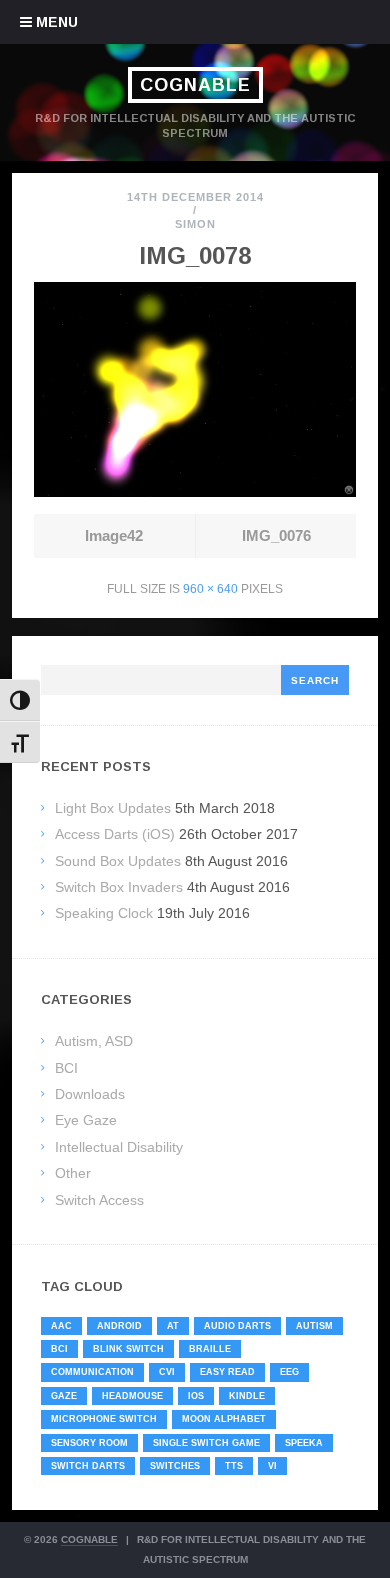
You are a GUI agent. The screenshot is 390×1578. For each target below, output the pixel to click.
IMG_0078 (195, 255)
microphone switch (104, 1419)
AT (173, 1326)
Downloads (90, 1094)
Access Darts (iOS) (115, 834)
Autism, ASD (94, 1041)
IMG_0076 (276, 535)
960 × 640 (210, 589)
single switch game (206, 1443)
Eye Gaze (86, 1120)
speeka (304, 1443)
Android (119, 1326)
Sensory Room (89, 1443)
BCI (66, 1068)
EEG (289, 1372)
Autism (314, 1326)
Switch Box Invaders (119, 887)
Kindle (247, 1396)
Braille (210, 1349)
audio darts (237, 1326)
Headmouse (132, 1396)
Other (73, 1173)
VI (272, 1466)
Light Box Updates (113, 808)
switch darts (88, 1466)
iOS (196, 1396)
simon (195, 224)
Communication (92, 1372)
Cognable (195, 85)
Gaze (64, 1396)
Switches (175, 1466)
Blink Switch (128, 1349)
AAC (61, 1326)
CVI (167, 1372)
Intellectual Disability (119, 1147)
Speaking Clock (104, 913)
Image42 (114, 535)
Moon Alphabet (224, 1419)
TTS (234, 1466)
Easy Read (227, 1372)
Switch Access (99, 1200)
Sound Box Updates (118, 861)
